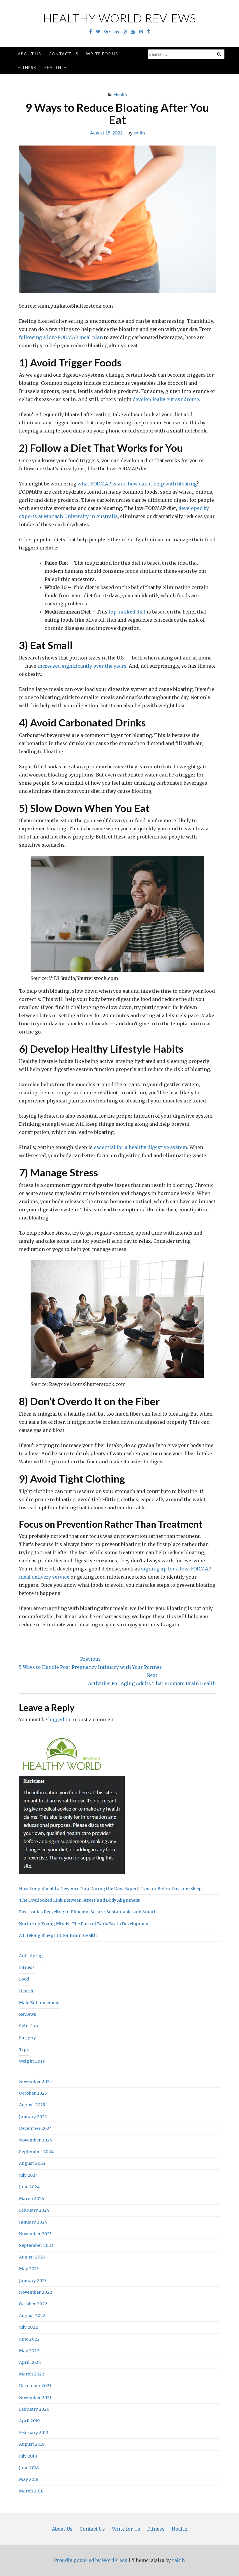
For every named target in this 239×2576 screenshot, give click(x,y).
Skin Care (29, 2026)
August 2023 (32, 2257)
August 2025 (32, 2105)
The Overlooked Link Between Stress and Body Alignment (79, 1900)
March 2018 (31, 2491)
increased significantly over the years (82, 666)
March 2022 (32, 2374)
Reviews (28, 2014)
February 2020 (34, 2409)
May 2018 (29, 2479)
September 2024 (36, 2152)
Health (52, 67)
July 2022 (28, 2327)
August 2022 (32, 2316)
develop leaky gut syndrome (166, 399)
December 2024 (35, 2128)
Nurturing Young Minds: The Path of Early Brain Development (85, 1924)
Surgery (27, 2038)
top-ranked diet (127, 612)
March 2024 (32, 2199)
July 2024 (28, 2175)
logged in (59, 1719)
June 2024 (29, 2187)
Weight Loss (32, 2061)
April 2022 (30, 2362)
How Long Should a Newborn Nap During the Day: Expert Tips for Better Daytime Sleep (110, 1889)
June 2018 (29, 2468)
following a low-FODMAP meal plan (61, 337)
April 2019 (29, 2421)
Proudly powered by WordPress (91, 2560)
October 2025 (33, 2093)
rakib (178, 2560)
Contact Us (64, 54)
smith (139, 133)
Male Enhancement (39, 2003)
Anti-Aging (31, 1956)
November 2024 (36, 2140)
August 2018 (32, 2444)
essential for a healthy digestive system (140, 1147)
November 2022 (36, 2292)
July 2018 (28, 2456)
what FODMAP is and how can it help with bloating (137, 484)
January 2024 (33, 2222)
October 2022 (33, 2304)
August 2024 (32, 2163)
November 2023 (35, 2234)
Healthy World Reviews (120, 18)
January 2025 (33, 2117)
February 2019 (34, 2433)
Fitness (27, 67)
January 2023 (33, 2281)
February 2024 (34, 2210)
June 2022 (29, 2339)
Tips (24, 2050)
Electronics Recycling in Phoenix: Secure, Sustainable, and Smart (87, 1912)
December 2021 (35, 2386)
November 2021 (35, 2398)
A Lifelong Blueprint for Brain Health (58, 1935)
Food (24, 1979)
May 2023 (29, 2269)
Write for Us (102, 54)
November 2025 (35, 2082)
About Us (29, 54)
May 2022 (29, 2351)
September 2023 (36, 2245)
